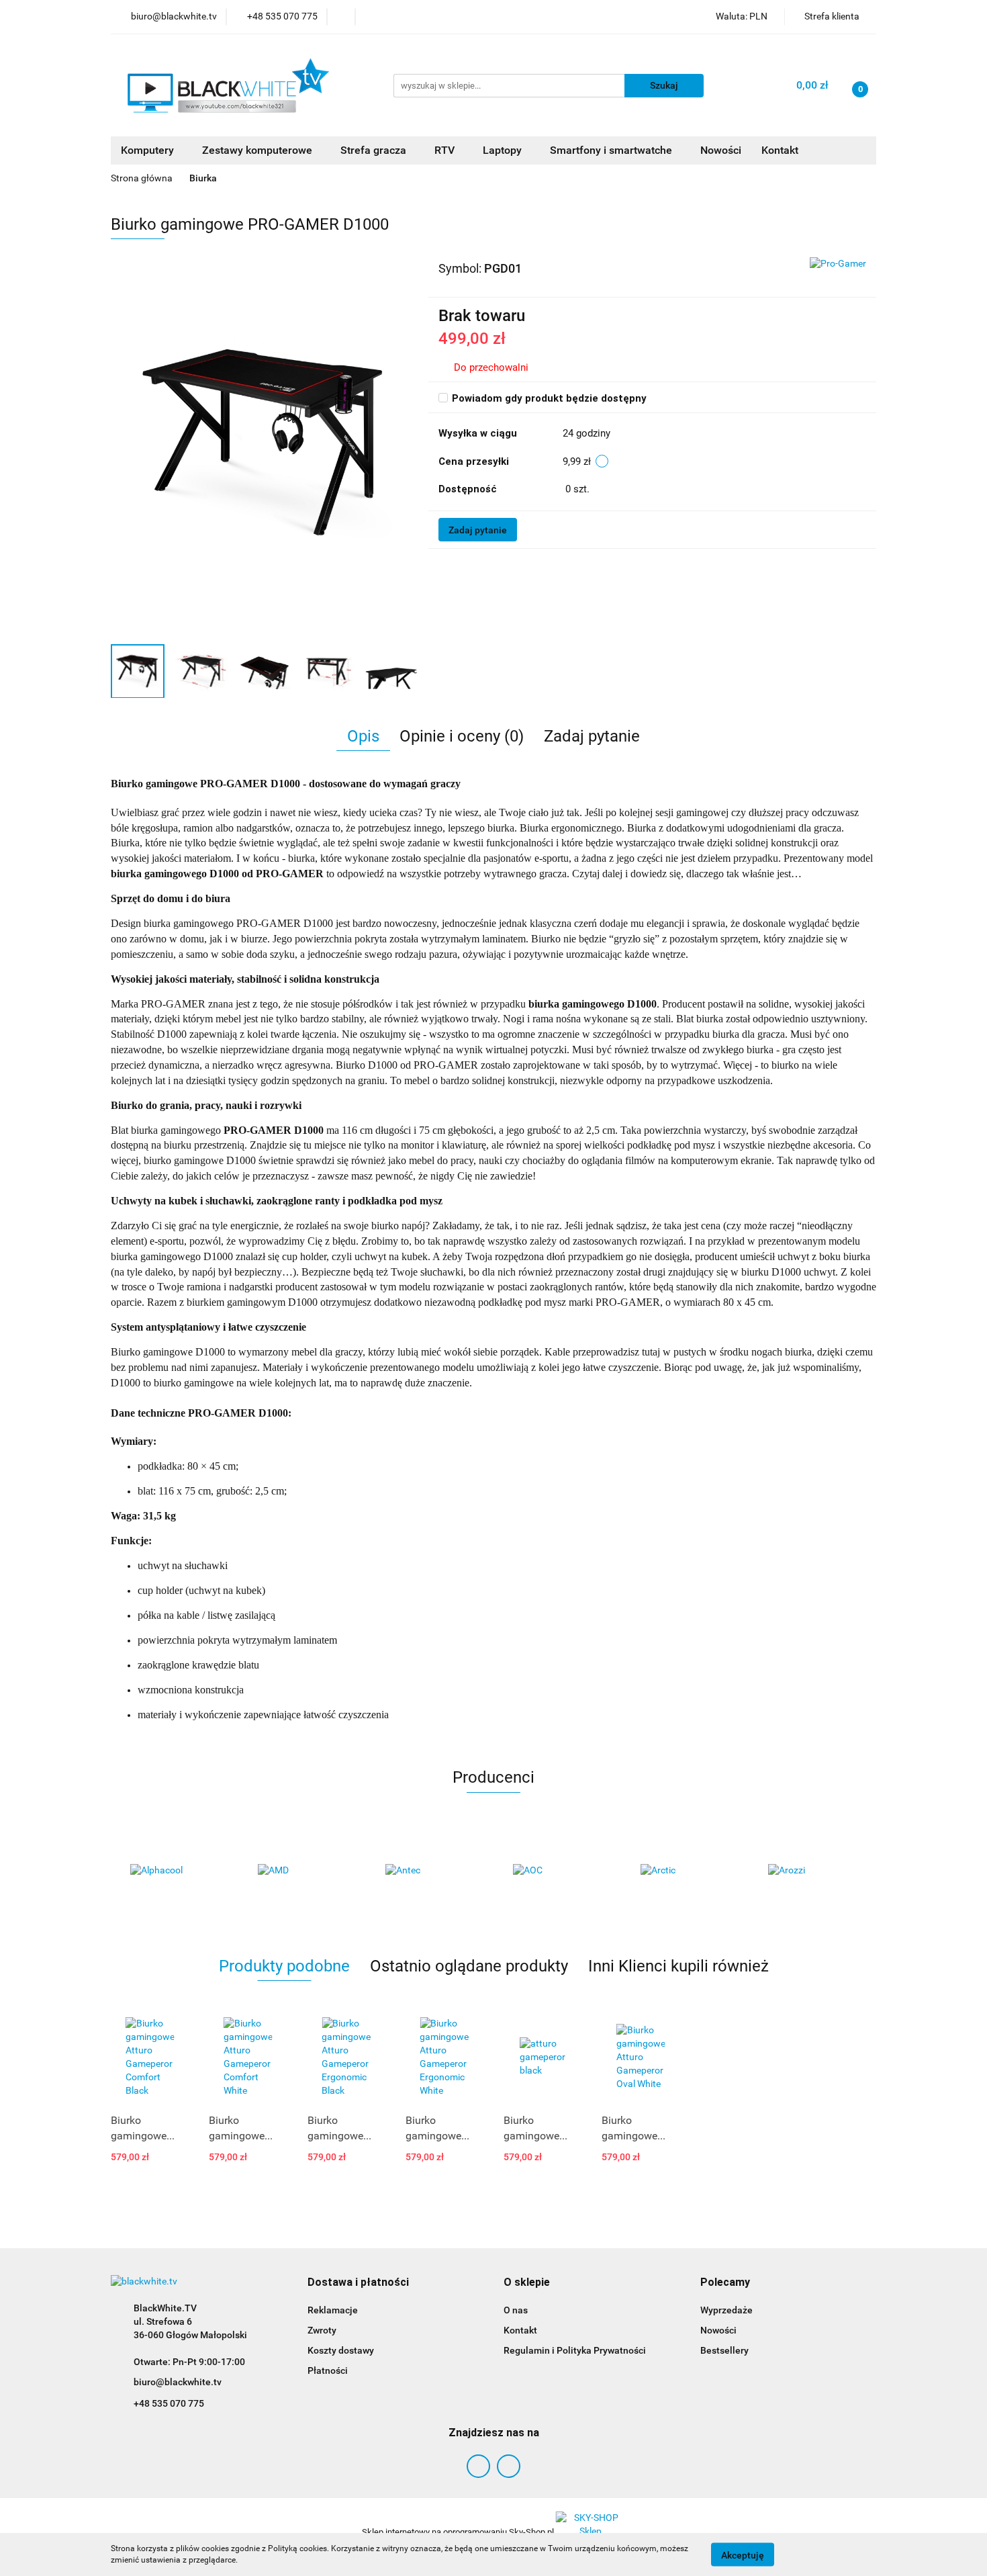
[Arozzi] (812, 1871)
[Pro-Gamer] (838, 263)
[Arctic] (685, 1871)
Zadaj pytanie (478, 530)
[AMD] (302, 1871)
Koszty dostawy (341, 2350)
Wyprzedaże (726, 2310)
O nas (516, 2310)
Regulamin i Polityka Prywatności (575, 2350)
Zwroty (322, 2330)
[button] (358, 2283)
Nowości (721, 150)
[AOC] (557, 1871)
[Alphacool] (175, 1871)
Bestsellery (724, 2350)
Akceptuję (743, 2555)
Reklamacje (333, 2310)
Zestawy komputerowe (258, 150)
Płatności (328, 2370)
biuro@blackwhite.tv (178, 2382)
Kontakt (780, 150)
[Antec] (430, 1871)
